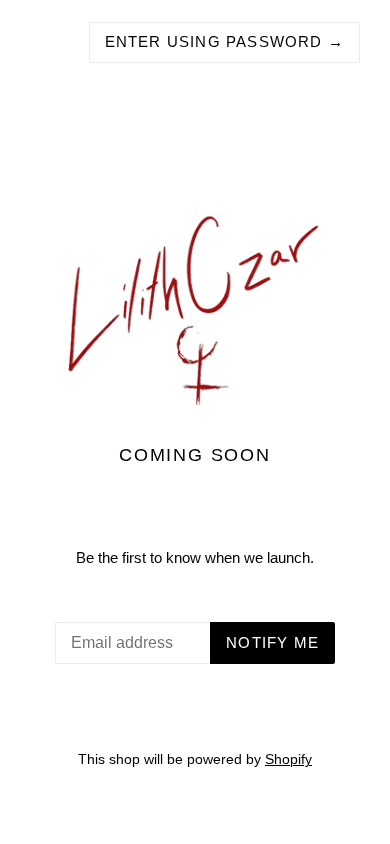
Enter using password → (224, 41)
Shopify (288, 759)
